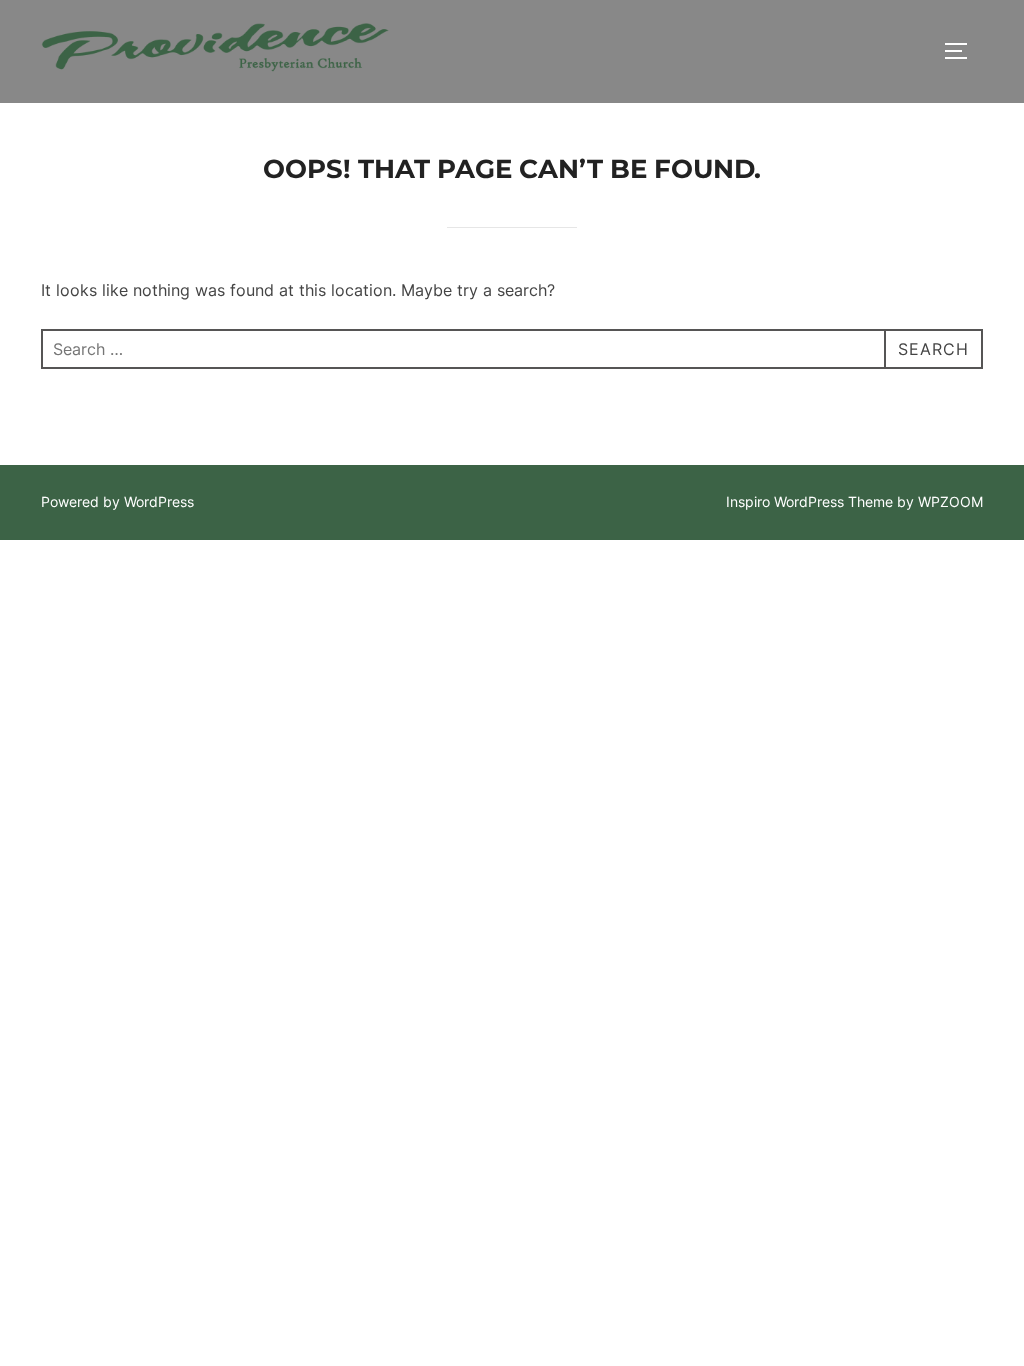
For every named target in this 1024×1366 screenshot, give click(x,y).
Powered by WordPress (117, 501)
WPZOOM (950, 501)
